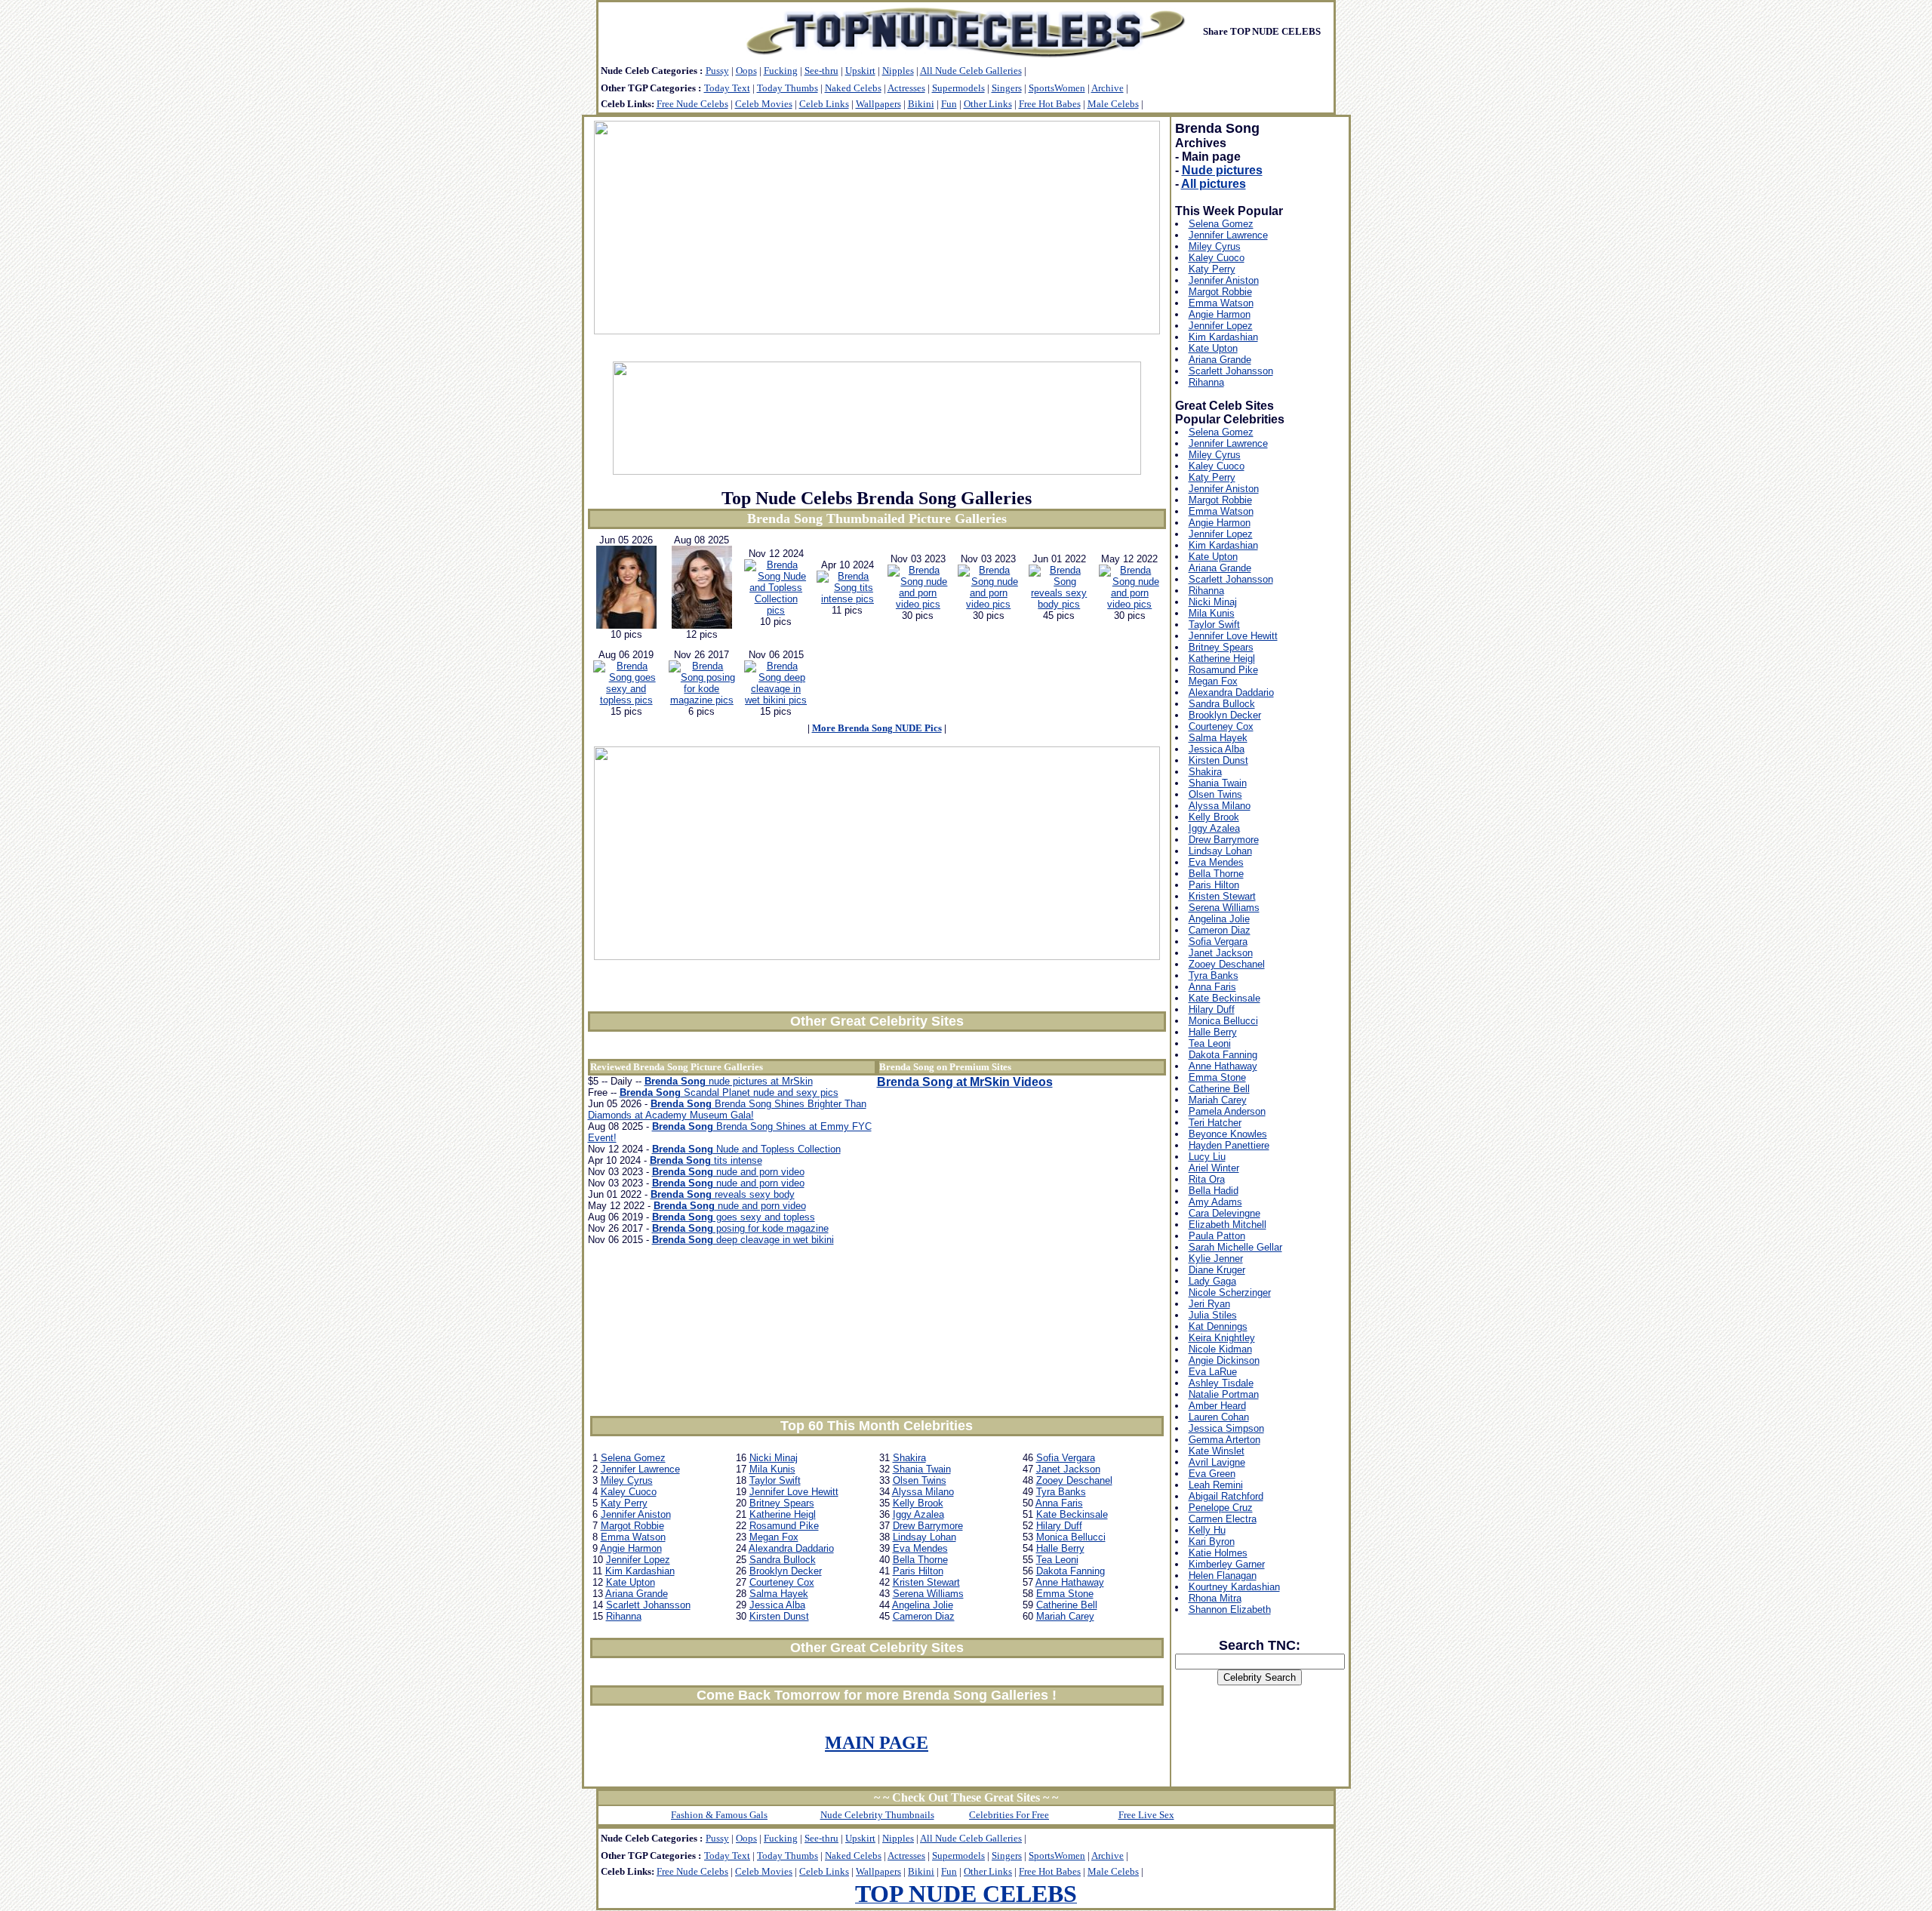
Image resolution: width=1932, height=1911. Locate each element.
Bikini (921, 104)
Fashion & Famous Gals (719, 1815)
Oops (746, 71)
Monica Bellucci (1071, 1537)
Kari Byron (1212, 1542)
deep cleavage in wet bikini (743, 1240)
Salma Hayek (779, 1594)
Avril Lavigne (1217, 1462)
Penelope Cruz (1221, 1508)
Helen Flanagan (1223, 1576)
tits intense (706, 1160)
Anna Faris (1059, 1503)
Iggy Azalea (918, 1514)
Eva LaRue (1213, 1372)
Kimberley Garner (1227, 1564)
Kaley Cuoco (629, 1492)
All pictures (1214, 184)
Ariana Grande (637, 1594)
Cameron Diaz (924, 1616)
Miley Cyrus (627, 1480)
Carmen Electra (1223, 1519)
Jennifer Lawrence (640, 1469)
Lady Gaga (1212, 1281)
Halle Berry (1060, 1548)
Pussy (717, 71)
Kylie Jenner (1216, 1259)
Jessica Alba (777, 1605)
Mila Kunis (772, 1469)
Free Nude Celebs (692, 104)
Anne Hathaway (1070, 1582)
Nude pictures (1222, 170)
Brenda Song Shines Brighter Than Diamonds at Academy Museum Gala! (727, 1109)
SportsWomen (1057, 88)
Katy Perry (624, 1503)
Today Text (727, 88)
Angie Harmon (631, 1548)
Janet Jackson (1068, 1469)
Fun (949, 104)
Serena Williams (928, 1594)
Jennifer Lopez (638, 1560)
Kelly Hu (1207, 1530)
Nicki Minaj (774, 1458)
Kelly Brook (918, 1503)
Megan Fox (774, 1537)
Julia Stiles (1213, 1315)
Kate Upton (631, 1582)
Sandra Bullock (783, 1560)
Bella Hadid (1214, 1191)
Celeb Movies (764, 104)
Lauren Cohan (1219, 1417)
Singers (1007, 88)
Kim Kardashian (640, 1571)
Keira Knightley (1222, 1338)
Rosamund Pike (784, 1526)
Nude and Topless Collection (746, 1149)
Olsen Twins (920, 1480)
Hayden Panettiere (1229, 1145)
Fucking (781, 71)
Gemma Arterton (1224, 1440)
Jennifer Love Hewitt (794, 1492)
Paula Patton (1217, 1236)
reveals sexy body (723, 1194)
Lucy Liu (1207, 1157)
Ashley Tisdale (1221, 1383)
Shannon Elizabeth (1230, 1609)
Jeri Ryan (1209, 1304)
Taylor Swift (775, 1480)
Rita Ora (1207, 1179)
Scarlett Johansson (648, 1605)
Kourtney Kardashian (1234, 1587)
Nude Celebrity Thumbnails (877, 1815)
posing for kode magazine (740, 1228)
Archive (1108, 88)
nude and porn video (728, 1172)
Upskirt (860, 71)
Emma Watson (633, 1537)
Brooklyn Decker (786, 1571)
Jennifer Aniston (636, 1514)
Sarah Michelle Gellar (1235, 1247)
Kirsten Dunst (779, 1616)
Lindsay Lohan (924, 1537)
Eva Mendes (920, 1548)
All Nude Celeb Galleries (971, 71)
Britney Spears (782, 1503)
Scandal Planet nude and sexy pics (729, 1092)
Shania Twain (922, 1469)
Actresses (906, 88)
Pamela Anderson (1227, 1111)
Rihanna (624, 1616)
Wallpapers (878, 104)
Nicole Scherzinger (1230, 1292)
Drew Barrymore (928, 1526)
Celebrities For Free (1009, 1815)
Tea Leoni (1057, 1560)
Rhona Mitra (1215, 1598)
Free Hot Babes (1050, 104)
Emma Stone (1065, 1594)
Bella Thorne (920, 1560)
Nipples (898, 71)
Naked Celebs (853, 88)
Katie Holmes (1218, 1553)
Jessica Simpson (1226, 1428)
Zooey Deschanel (1074, 1480)
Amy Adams (1215, 1202)
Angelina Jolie (923, 1605)
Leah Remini (1216, 1485)
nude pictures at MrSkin (729, 1081)
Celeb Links (824, 104)
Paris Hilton (918, 1571)
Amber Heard (1217, 1406)
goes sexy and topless (734, 1217)
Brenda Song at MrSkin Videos (965, 1082)
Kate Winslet (1217, 1451)
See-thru (821, 71)
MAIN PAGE (877, 1743)
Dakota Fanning (1071, 1571)
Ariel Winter (1214, 1168)
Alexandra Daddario (791, 1548)
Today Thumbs (788, 88)
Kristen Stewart (926, 1582)
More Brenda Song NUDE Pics (877, 728)
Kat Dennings (1218, 1326)
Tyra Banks (1061, 1492)
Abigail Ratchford (1226, 1496)
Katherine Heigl (783, 1514)
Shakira (909, 1458)
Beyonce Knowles (1228, 1134)
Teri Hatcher (1215, 1123)
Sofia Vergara (1066, 1458)
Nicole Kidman (1220, 1349)
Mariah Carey (1065, 1616)
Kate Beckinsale (1072, 1514)
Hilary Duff (1059, 1526)
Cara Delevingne (1224, 1213)
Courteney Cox (782, 1582)
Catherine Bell (1067, 1605)
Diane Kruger (1217, 1270)
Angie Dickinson (1224, 1360)
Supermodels (958, 88)
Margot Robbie (632, 1526)
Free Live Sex (1146, 1815)
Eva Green (1212, 1474)
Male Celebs (1113, 104)
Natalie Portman (1224, 1394)
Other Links (988, 104)
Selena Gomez (633, 1458)
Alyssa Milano (923, 1492)
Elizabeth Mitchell (1227, 1225)
